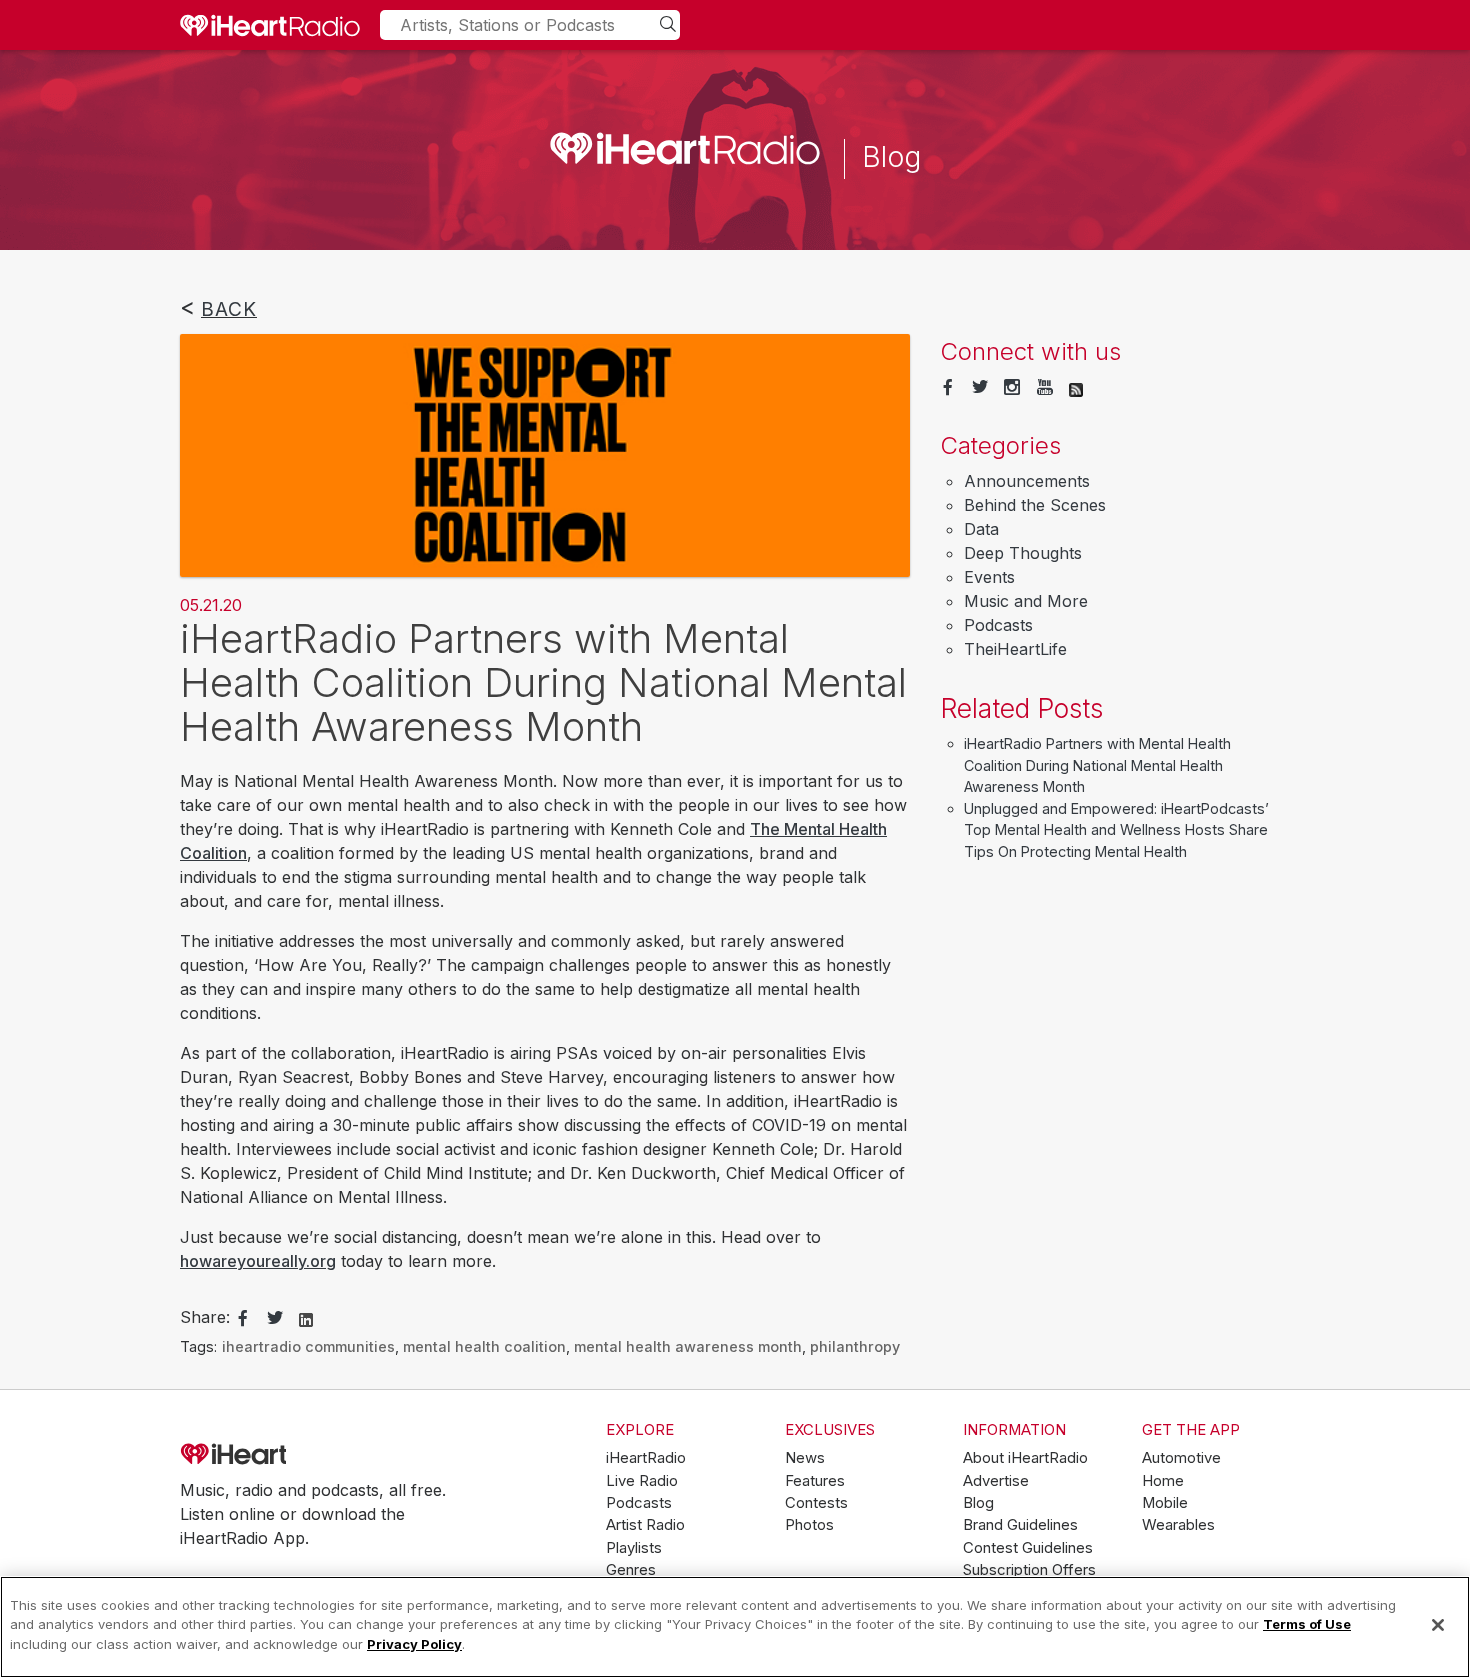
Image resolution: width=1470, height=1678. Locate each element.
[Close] (1438, 1625)
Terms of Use (1307, 1625)
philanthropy (855, 1346)
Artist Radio (645, 1525)
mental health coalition (484, 1346)
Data (981, 529)
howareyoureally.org (258, 1261)
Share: (205, 1317)
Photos (809, 1525)
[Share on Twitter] (275, 1319)
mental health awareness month (688, 1346)
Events (989, 577)
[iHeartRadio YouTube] (1045, 388)
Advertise (996, 1481)
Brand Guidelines (1020, 1525)
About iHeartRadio (1025, 1458)
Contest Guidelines (1028, 1548)
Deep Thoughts (1023, 553)
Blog (978, 1503)
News (805, 1458)
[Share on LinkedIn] (306, 1318)
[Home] (270, 25)
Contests (816, 1503)
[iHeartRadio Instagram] (1012, 388)
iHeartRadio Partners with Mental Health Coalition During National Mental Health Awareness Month (1097, 765)
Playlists (634, 1548)
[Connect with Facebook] (948, 388)
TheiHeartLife (1015, 649)
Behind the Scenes (1035, 505)
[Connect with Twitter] (980, 388)
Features (815, 1481)
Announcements (1027, 481)
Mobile (1165, 1503)
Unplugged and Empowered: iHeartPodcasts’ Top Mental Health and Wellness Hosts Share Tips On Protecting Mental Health (1116, 830)
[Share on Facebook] (243, 1319)
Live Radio (642, 1481)
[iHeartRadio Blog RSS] (1076, 388)
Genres (631, 1570)
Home (1163, 1481)
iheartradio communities (308, 1346)
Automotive (1181, 1458)
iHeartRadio (290, 1455)
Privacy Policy (414, 1644)
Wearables (1178, 1525)
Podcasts (998, 625)
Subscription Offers (1029, 1570)
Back (229, 309)
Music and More (1026, 601)
